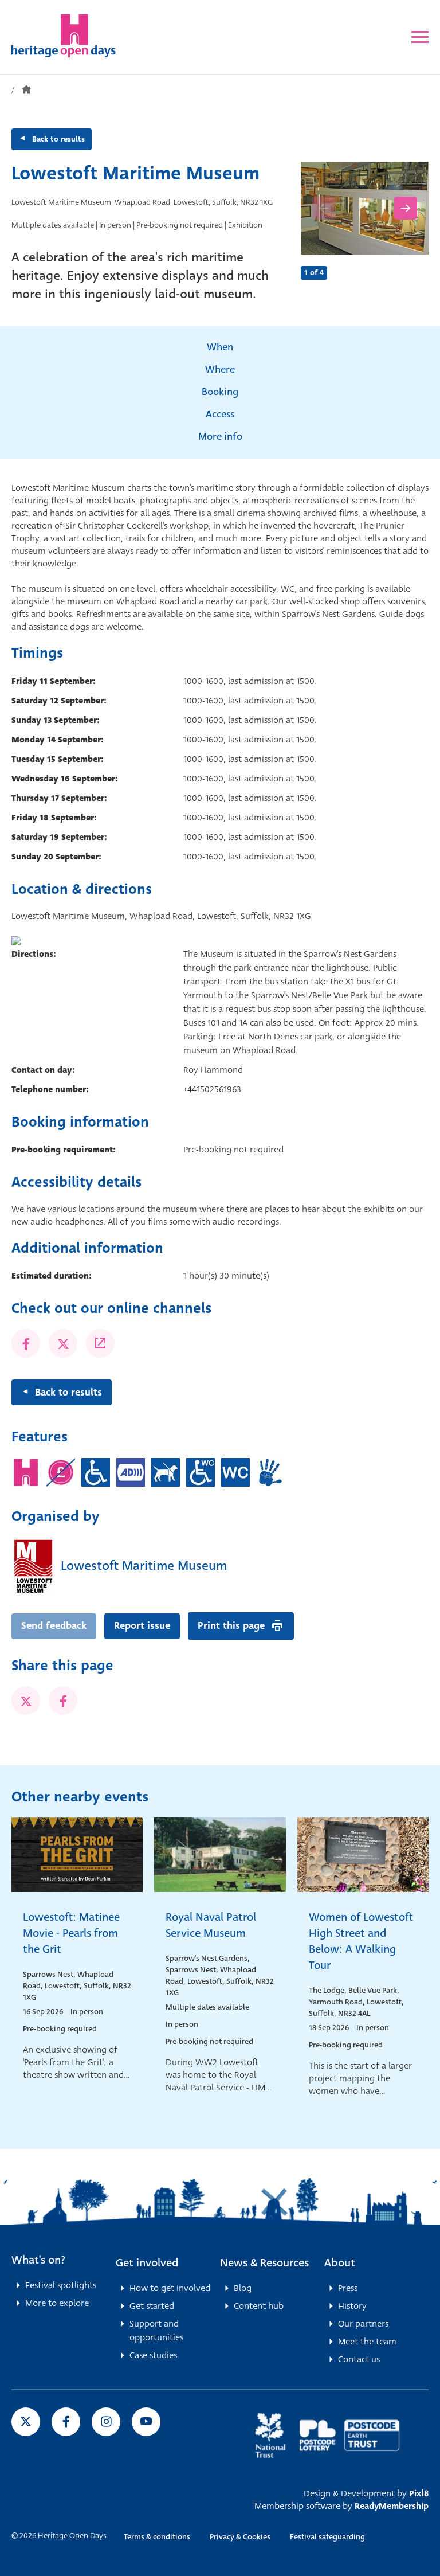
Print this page (231, 1626)
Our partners (363, 2324)
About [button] (340, 2263)
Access (220, 414)
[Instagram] (100, 1343)
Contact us (359, 2359)
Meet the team (367, 2342)
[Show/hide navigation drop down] (420, 37)
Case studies (153, 2355)
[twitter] (26, 1701)
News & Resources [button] (264, 2263)
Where (220, 370)
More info (220, 437)
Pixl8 (419, 2493)
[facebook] (63, 1701)
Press (348, 2288)
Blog (243, 2288)
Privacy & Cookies (240, 2537)
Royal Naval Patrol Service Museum (211, 1925)
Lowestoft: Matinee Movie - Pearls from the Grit (71, 1933)
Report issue (142, 1626)
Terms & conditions (157, 2537)
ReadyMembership (392, 2506)
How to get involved (170, 2288)
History (352, 2306)
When (220, 347)
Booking (220, 392)
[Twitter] (63, 1343)
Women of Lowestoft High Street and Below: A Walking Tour (361, 1941)
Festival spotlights (61, 2285)
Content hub (259, 2306)
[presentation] (324, 208)
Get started (152, 2306)
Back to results (58, 139)
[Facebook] (26, 1343)
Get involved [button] (147, 2263)
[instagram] (106, 2422)
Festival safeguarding (327, 2537)
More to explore (57, 2303)
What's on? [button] (38, 2260)
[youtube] (146, 2422)
